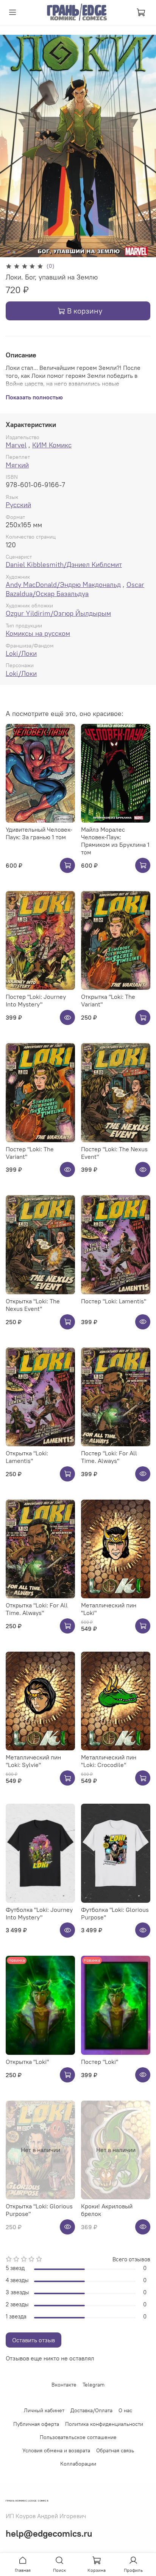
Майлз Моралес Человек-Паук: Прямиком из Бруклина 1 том (115, 841)
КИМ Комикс (52, 445)
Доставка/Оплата (91, 2410)
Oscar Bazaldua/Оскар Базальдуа (75, 589)
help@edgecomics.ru (49, 2533)
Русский (18, 505)
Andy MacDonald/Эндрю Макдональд (63, 585)
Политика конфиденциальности (104, 2424)
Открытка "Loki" (27, 2062)
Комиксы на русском (38, 633)
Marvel (16, 445)
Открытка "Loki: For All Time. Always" (37, 1609)
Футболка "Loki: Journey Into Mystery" (39, 1913)
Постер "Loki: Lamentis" (114, 1301)
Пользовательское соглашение (78, 2437)
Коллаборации (78, 2464)
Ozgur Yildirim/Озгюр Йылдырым (58, 613)
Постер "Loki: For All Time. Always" (109, 1457)
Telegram (94, 2385)
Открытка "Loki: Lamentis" (27, 1457)
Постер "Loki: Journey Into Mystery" (36, 1000)
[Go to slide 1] (9, 252)
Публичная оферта (36, 2424)
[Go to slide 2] (14, 252)
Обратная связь (115, 2450)
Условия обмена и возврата (56, 2450)
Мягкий (17, 465)
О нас (125, 2410)
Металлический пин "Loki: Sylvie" (33, 1761)
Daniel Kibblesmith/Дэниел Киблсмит (64, 564)
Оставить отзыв (34, 2340)
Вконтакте (64, 2385)
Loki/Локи (21, 653)
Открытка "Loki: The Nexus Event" (33, 1305)
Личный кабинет (44, 2410)
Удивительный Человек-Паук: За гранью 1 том (39, 833)
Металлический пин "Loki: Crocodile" (109, 1761)
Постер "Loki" (100, 2062)
